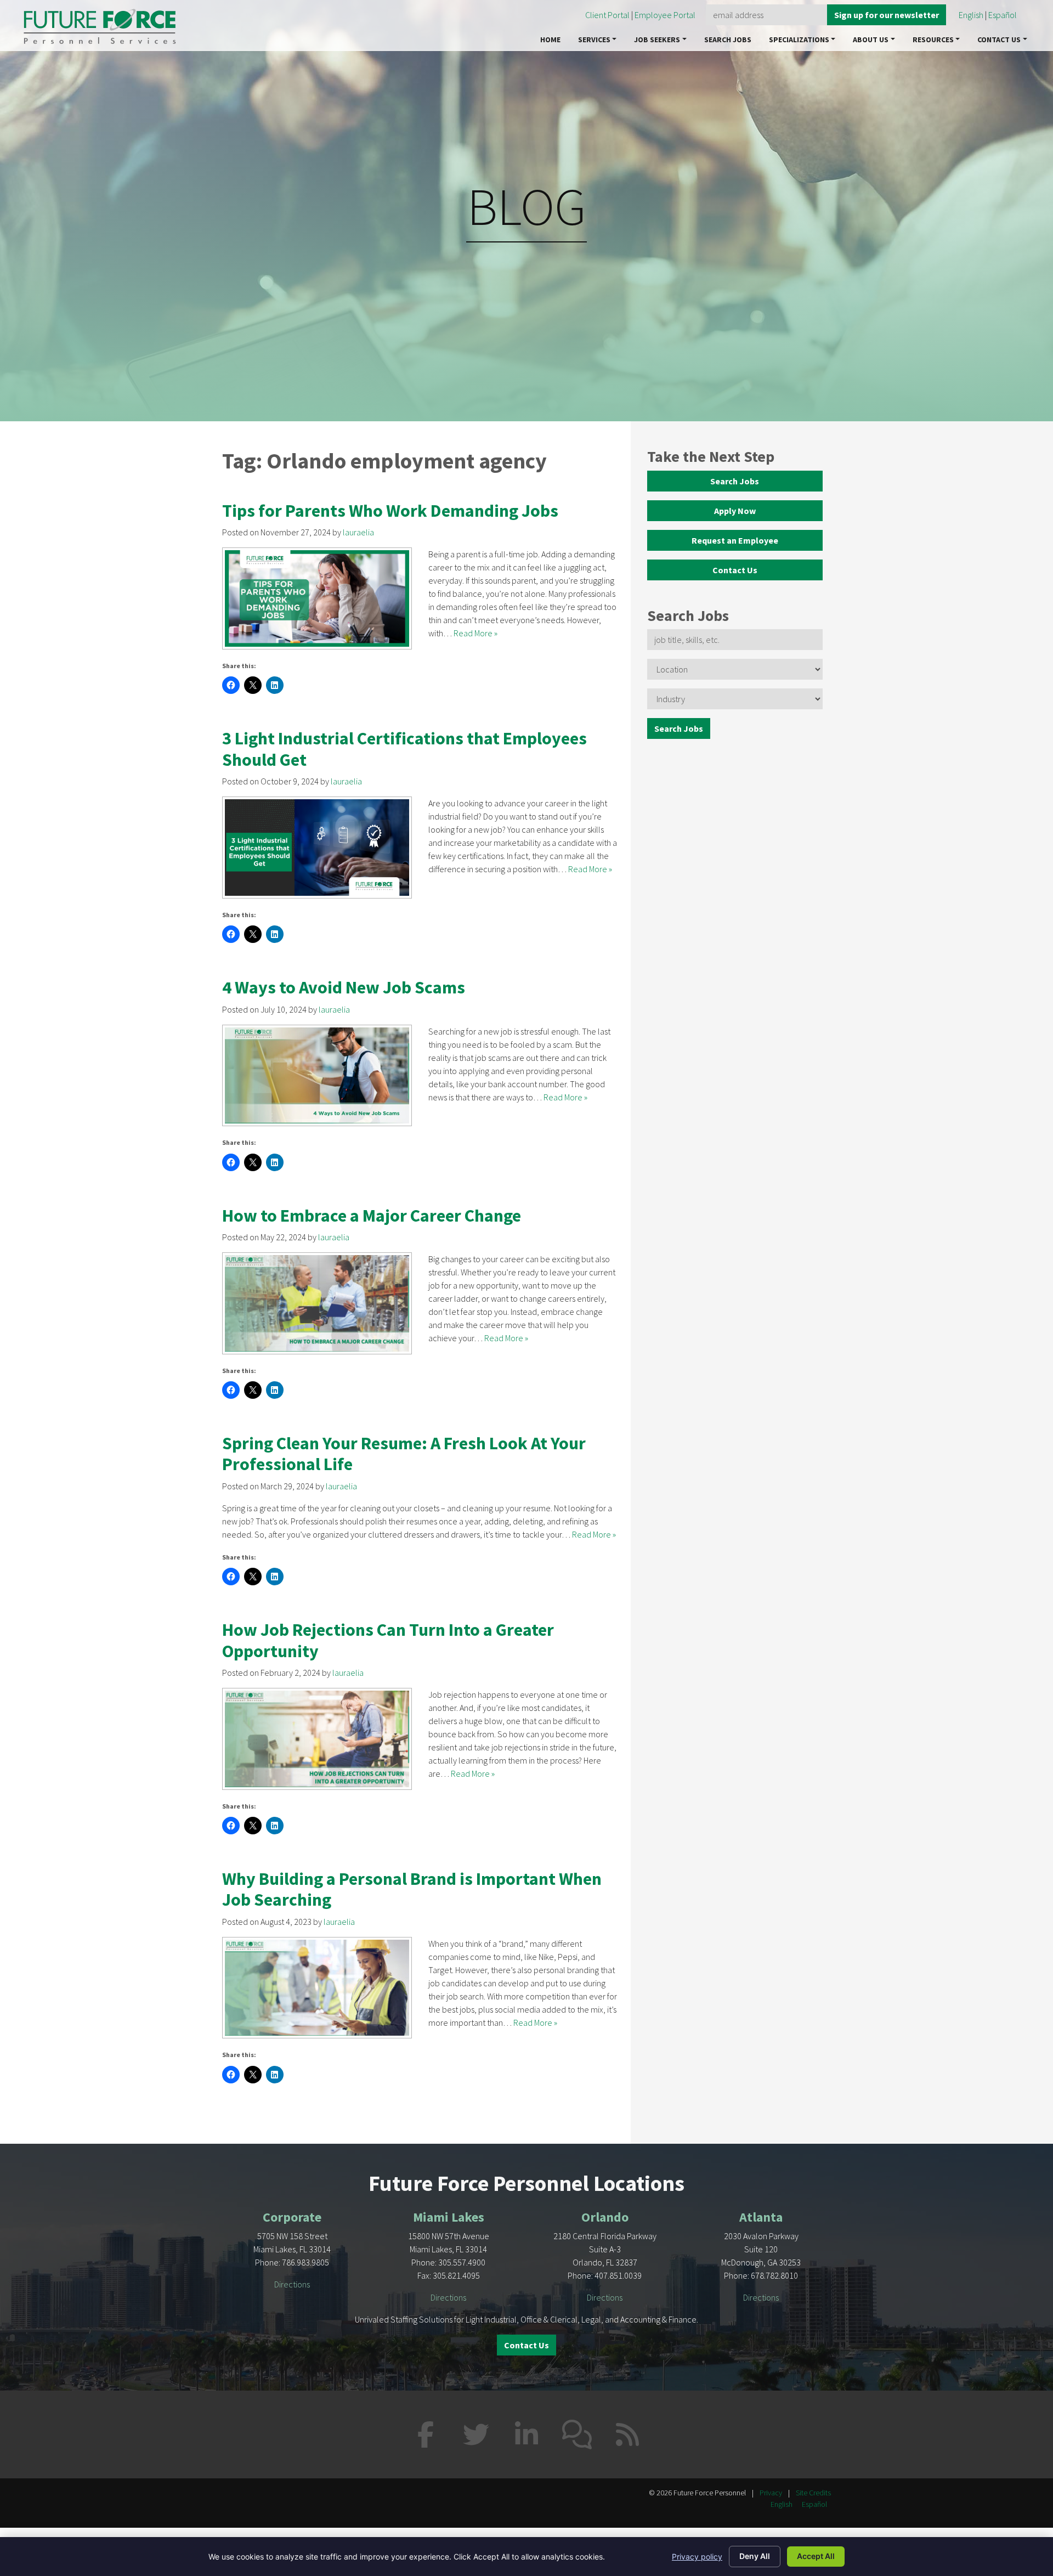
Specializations (799, 39)
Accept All (816, 2556)
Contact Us (999, 39)
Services (594, 39)
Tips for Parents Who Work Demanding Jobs (390, 511)
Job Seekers (657, 39)
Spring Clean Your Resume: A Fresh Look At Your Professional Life (404, 1454)
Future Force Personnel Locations (526, 2183)
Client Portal (607, 15)
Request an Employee (735, 540)
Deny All (755, 2556)
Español (1003, 15)
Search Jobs (728, 39)
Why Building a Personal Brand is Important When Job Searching (412, 1889)
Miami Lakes (449, 2217)
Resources (933, 39)
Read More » (475, 633)
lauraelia (358, 532)
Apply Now (735, 511)
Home (550, 39)
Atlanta (761, 2217)
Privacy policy (697, 2557)
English (971, 15)
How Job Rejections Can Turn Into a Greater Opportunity (388, 1640)
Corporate (292, 2217)
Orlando (605, 2217)
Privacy (771, 2493)
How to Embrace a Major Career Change (372, 1216)
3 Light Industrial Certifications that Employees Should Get (404, 749)
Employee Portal (666, 15)
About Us (871, 39)
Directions (292, 2284)
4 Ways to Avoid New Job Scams (344, 987)
